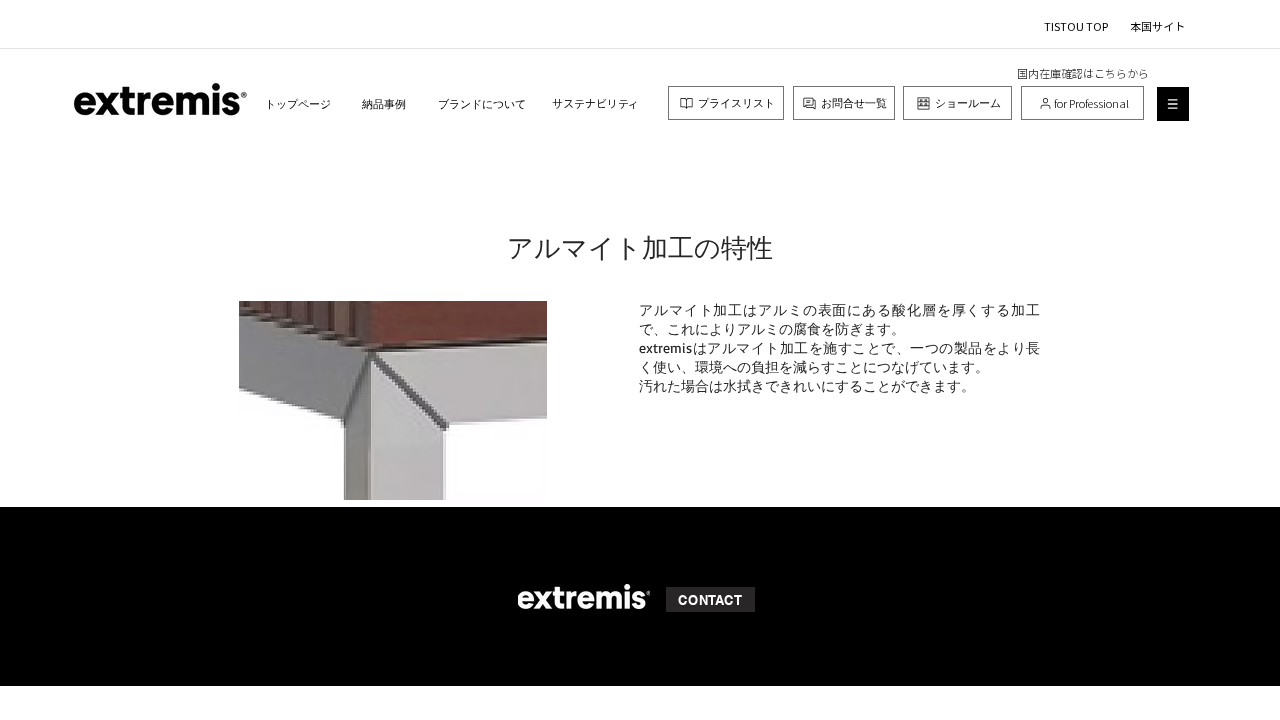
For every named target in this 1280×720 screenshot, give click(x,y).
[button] (1173, 104)
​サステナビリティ (595, 103)
